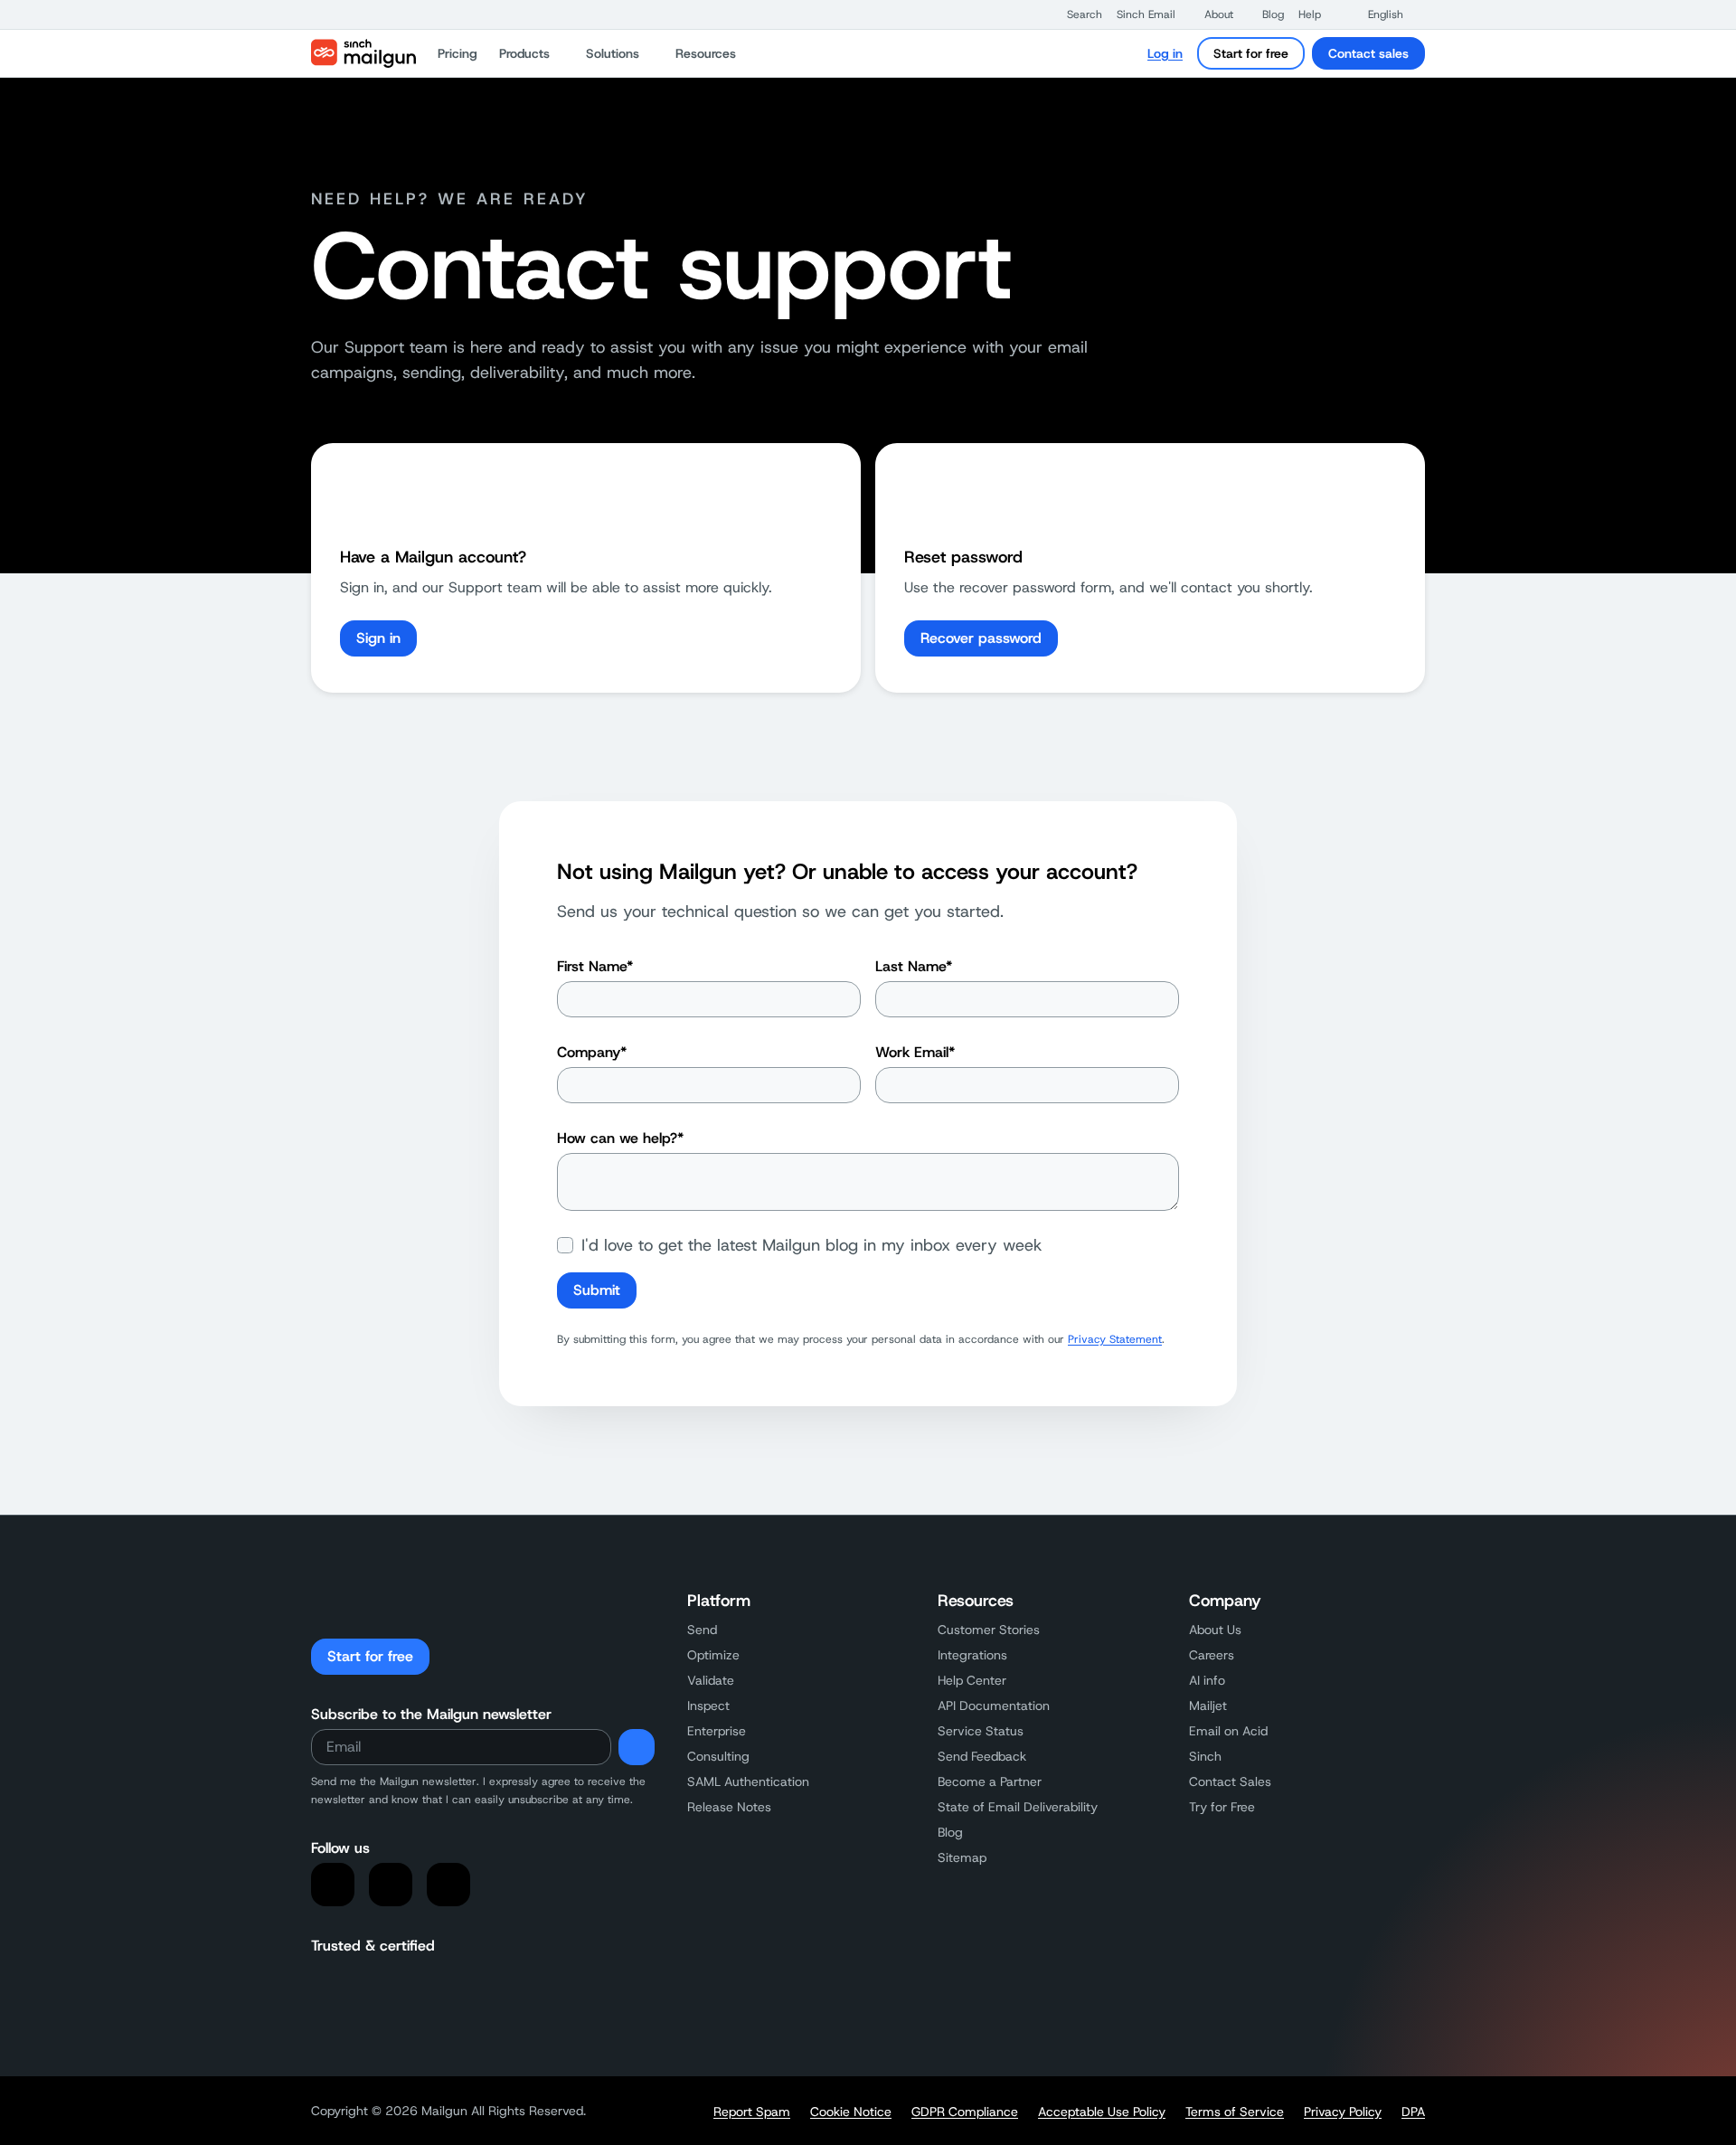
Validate (711, 1680)
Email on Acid (1228, 1731)
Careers (1212, 1655)
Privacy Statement (1115, 1339)
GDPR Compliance (965, 2112)
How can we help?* (620, 1138)
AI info (1207, 1680)
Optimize (713, 1655)
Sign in (378, 638)
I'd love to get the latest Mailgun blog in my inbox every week (812, 1245)
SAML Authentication (748, 1781)
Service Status (981, 1731)
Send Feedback (982, 1756)
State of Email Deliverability (1018, 1807)
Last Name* (914, 966)
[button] (1076, 14)
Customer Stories (989, 1630)
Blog (950, 1832)
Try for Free (1222, 1807)
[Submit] (637, 1747)
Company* (592, 1052)
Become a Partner (990, 1781)
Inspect (708, 1706)
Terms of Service (1235, 2112)
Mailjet (1208, 1706)
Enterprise (717, 1731)
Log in (1165, 53)
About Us (1215, 1630)
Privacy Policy (1343, 2112)
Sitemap (962, 1857)
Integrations (972, 1655)
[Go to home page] (363, 53)
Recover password (981, 638)
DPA (1413, 2112)
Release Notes (729, 1807)
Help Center (972, 1680)
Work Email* (915, 1052)
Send (702, 1630)
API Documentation (994, 1706)
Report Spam (752, 2112)
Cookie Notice (851, 2112)
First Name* (595, 966)
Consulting (718, 1756)
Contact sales (1368, 53)
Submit (597, 1290)
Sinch (1205, 1756)
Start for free (1251, 53)
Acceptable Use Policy (1102, 2112)
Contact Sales (1230, 1781)
